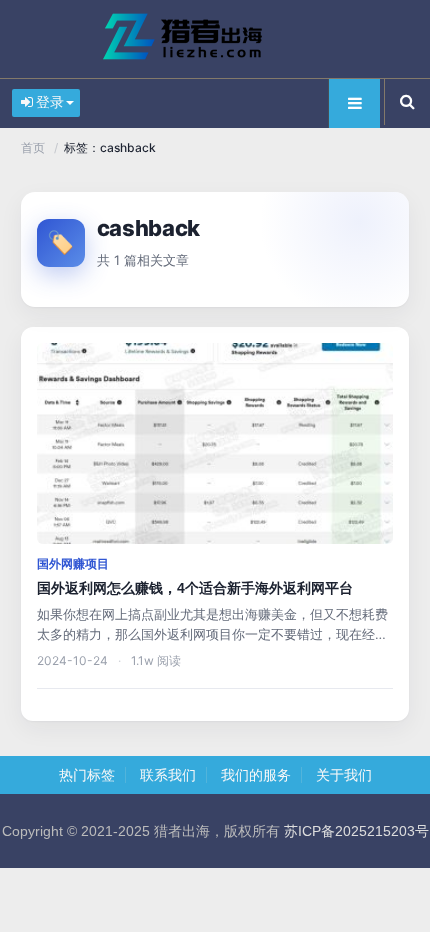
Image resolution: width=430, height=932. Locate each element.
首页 (33, 148)
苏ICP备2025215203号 (356, 831)
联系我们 (168, 775)
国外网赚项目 (73, 564)
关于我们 (344, 775)
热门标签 (87, 775)
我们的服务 (256, 775)
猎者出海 (215, 39)
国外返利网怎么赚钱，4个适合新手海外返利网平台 (195, 588)
